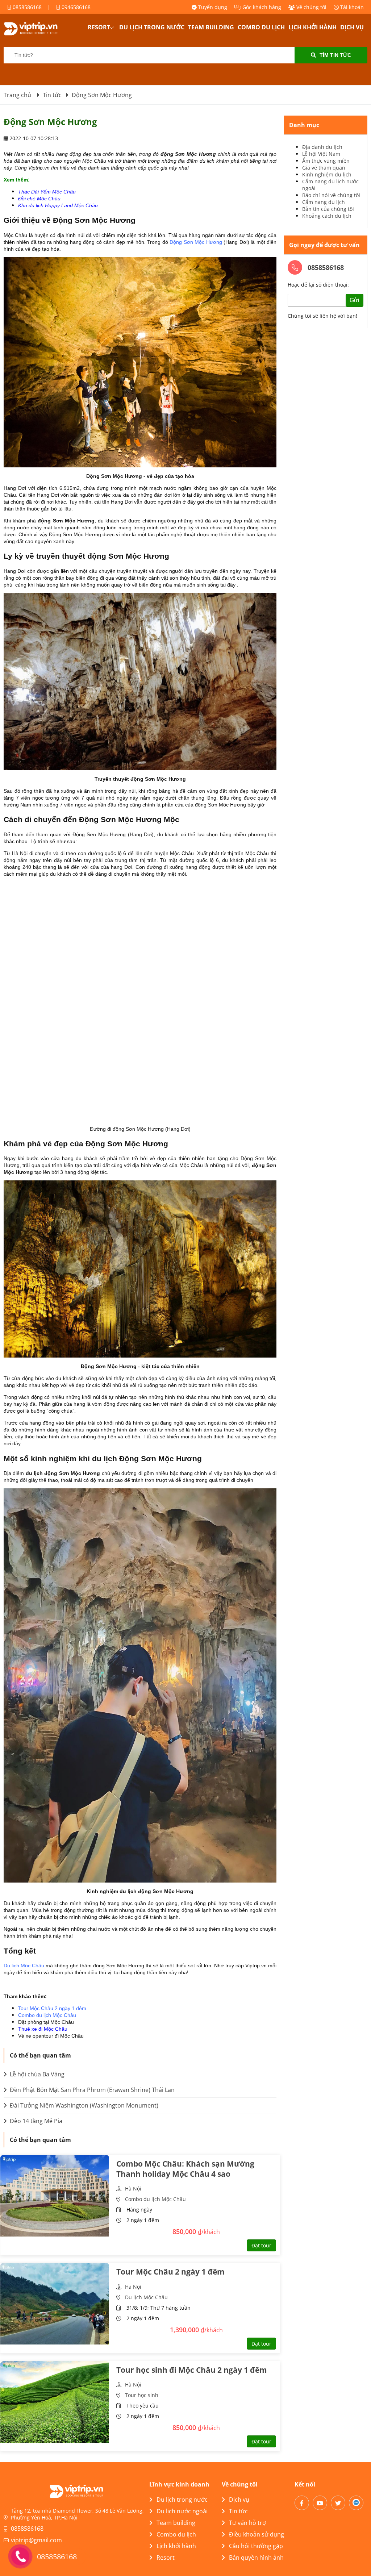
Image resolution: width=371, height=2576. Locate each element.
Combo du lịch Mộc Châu (47, 2015)
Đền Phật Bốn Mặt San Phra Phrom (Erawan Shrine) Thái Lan (91, 2090)
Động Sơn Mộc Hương (196, 242)
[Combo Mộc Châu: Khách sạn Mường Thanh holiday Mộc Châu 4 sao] (55, 2196)
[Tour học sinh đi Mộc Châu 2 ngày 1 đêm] (55, 2402)
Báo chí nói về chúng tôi (331, 195)
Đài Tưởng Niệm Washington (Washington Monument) (83, 2105)
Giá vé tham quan (324, 168)
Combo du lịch (261, 27)
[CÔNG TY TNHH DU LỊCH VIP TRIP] (40, 29)
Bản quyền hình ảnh (256, 2558)
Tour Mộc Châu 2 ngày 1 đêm (52, 2008)
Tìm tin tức (335, 55)
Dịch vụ (352, 27)
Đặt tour (261, 2245)
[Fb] (302, 2503)
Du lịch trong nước (152, 27)
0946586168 (75, 7)
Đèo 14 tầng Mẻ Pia (35, 2121)
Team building (211, 27)
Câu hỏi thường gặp (256, 2546)
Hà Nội (133, 2189)
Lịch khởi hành (312, 27)
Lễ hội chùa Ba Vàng (36, 2074)
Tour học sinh (142, 2395)
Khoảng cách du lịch (327, 216)
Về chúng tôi (311, 7)
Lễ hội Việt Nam (321, 154)
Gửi (355, 300)
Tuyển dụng (212, 7)
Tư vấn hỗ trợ (247, 2523)
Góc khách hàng (261, 7)
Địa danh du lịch (322, 147)
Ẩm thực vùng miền (326, 161)
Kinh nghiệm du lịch (327, 174)
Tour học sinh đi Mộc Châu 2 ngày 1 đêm (192, 2370)
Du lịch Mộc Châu (24, 1966)
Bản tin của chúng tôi (328, 209)
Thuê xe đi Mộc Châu (43, 2029)
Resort (99, 27)
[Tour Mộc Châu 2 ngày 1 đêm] (55, 2304)
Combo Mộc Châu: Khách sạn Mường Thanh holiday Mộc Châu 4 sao (185, 2169)
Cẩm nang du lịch (324, 202)
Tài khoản (351, 7)
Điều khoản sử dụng (257, 2534)
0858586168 (26, 7)
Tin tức (238, 2511)
